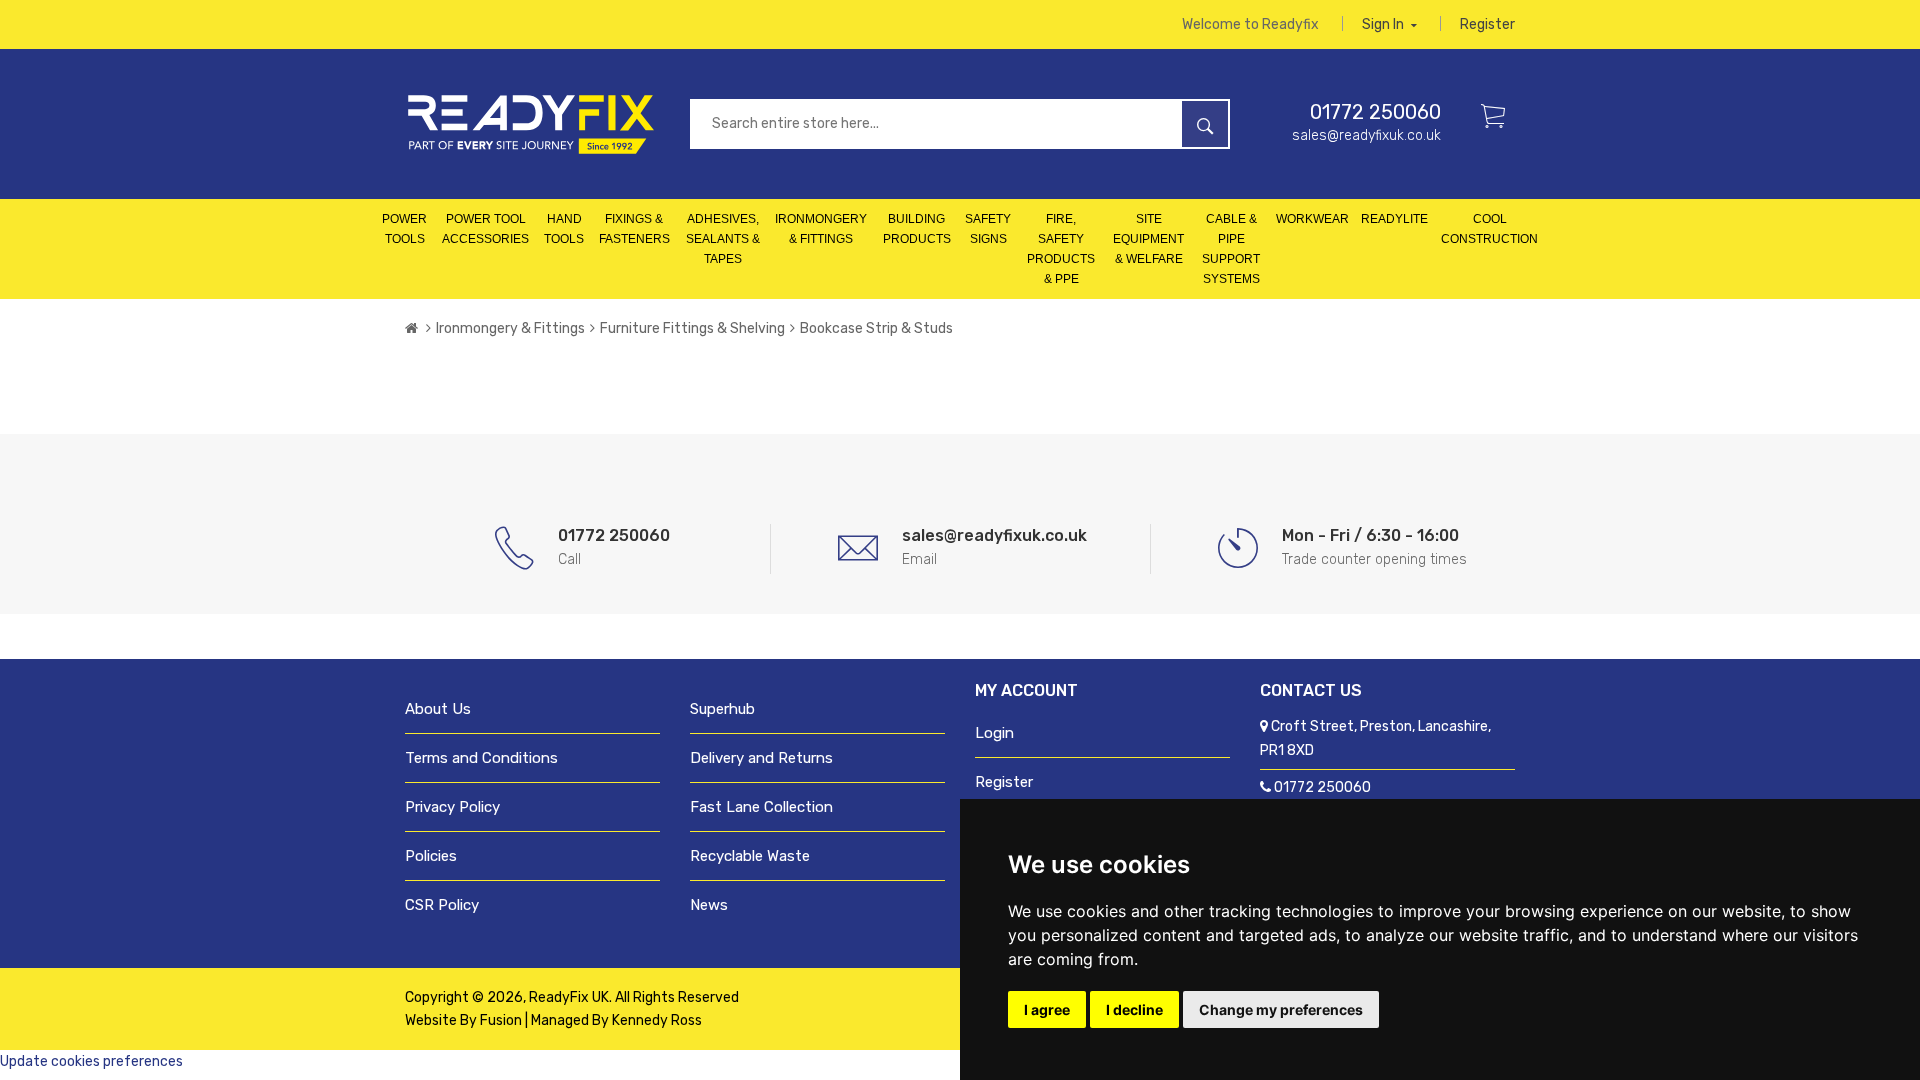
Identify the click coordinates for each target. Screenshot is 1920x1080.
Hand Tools (564, 229)
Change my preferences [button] (1281, 1009)
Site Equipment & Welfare (1148, 239)
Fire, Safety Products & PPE (1061, 249)
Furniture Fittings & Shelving (692, 328)
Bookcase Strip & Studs (876, 328)
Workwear (1312, 219)
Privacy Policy (452, 807)
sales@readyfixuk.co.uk (1366, 135)
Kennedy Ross (657, 1020)
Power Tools (404, 229)
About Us (438, 709)
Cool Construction (1489, 229)
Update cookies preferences (91, 1061)
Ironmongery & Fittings (821, 229)
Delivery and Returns (761, 758)
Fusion (501, 1020)
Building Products (917, 229)
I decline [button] (1134, 1009)
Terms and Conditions (481, 758)
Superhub (722, 709)
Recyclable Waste (750, 856)
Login (994, 733)
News (709, 905)
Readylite (1394, 219)
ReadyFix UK (569, 997)
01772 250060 (1375, 112)
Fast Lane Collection (761, 807)
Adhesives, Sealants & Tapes (723, 239)
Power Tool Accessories (485, 229)
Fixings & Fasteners (634, 229)
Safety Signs (988, 229)
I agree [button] (1047, 1009)
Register (1487, 24)
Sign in (1384, 24)
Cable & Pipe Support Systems (1231, 249)
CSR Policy (442, 905)
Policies (431, 856)
